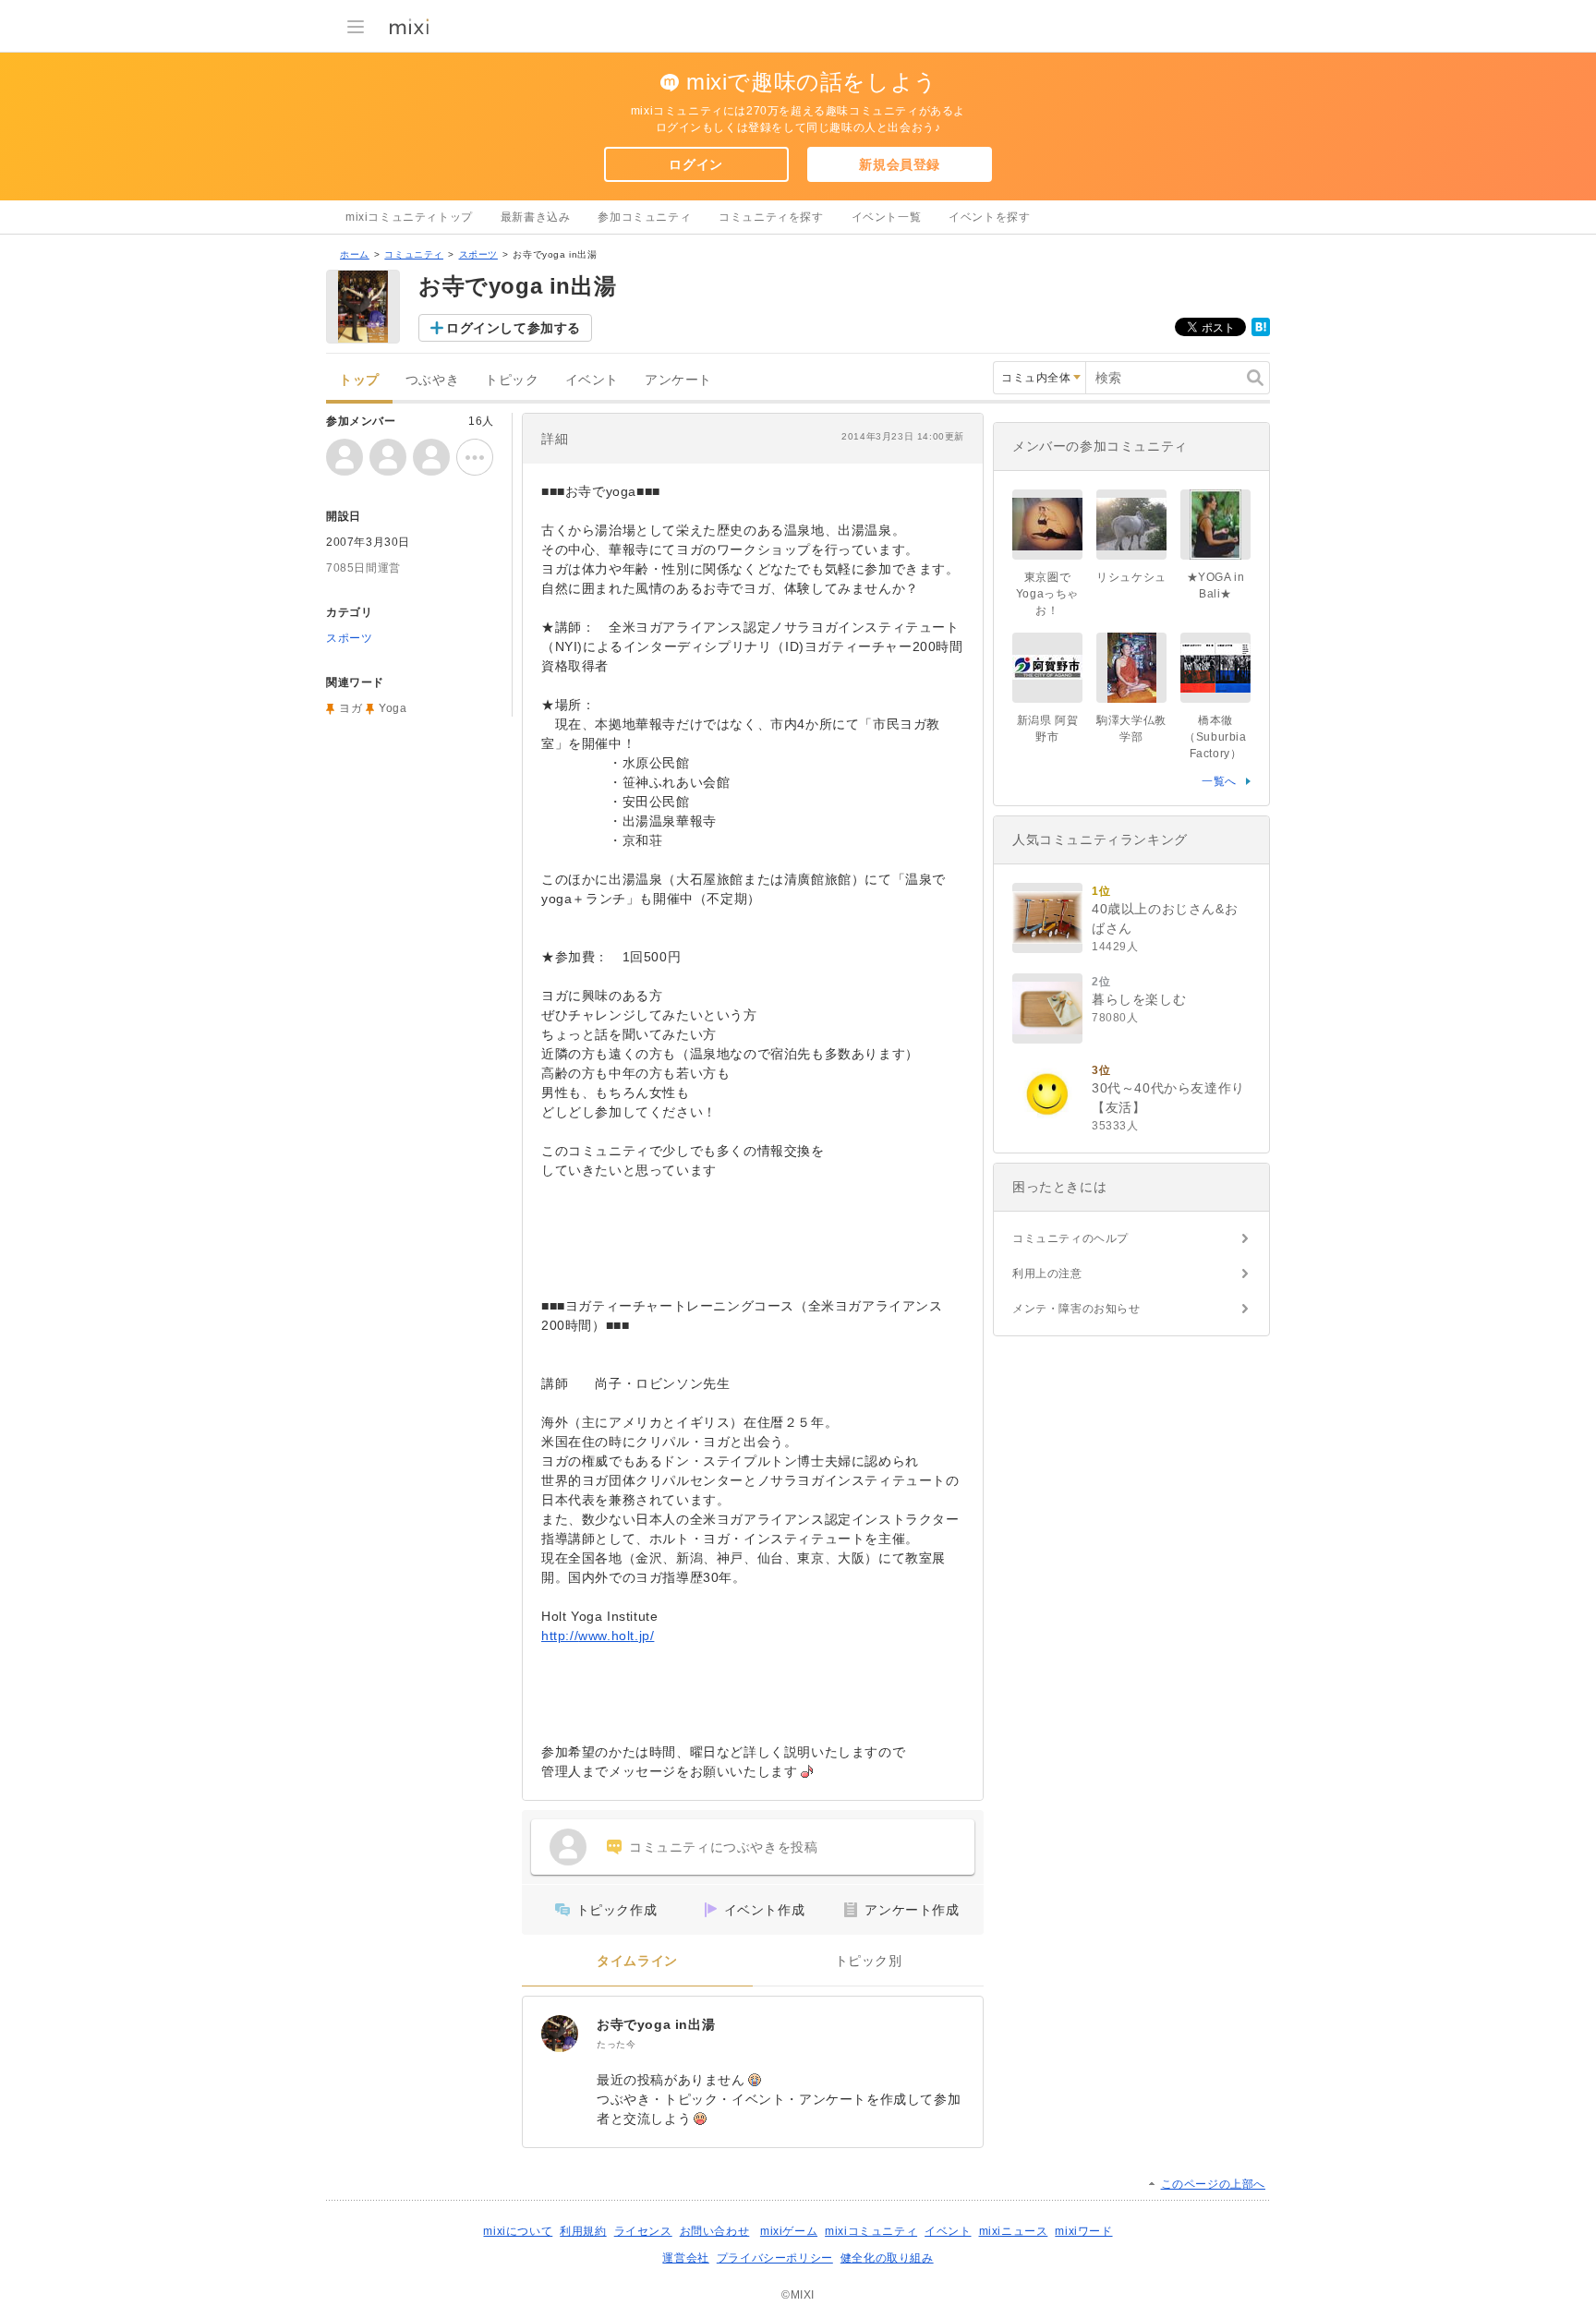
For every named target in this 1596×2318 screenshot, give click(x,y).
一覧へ (1219, 781)
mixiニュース (1014, 2231)
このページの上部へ (1213, 2184)
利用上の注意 (1047, 1274)
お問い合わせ (715, 2231)
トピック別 (869, 1961)
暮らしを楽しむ (1139, 999)
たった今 (616, 2044)
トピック (512, 380)
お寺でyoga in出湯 (656, 2024)
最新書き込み (536, 217)
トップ (359, 380)
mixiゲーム (789, 2231)
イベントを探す (989, 217)
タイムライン (637, 1961)
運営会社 (685, 2258)
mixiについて (518, 2231)
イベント (592, 380)
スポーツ (478, 254)
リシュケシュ (1131, 577)
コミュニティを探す (771, 217)
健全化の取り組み (887, 2258)
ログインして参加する (514, 328)
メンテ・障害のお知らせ (1076, 1309)
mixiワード (1083, 2231)
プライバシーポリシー (775, 2258)
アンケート (678, 380)
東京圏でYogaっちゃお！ (1047, 594)
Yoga (393, 708)
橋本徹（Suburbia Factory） (1215, 737)
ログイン (695, 164)
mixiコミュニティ (871, 2231)
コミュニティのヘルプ (1070, 1238)
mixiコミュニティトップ (409, 217)
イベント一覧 (887, 217)
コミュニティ (414, 254)
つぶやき (432, 380)
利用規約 (583, 2231)
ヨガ (351, 708)
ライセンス (643, 2231)
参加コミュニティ (644, 217)
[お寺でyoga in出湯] (560, 2034)
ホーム (355, 254)
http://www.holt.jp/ (598, 1636)
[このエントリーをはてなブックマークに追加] (1261, 332)
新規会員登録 (900, 164)
